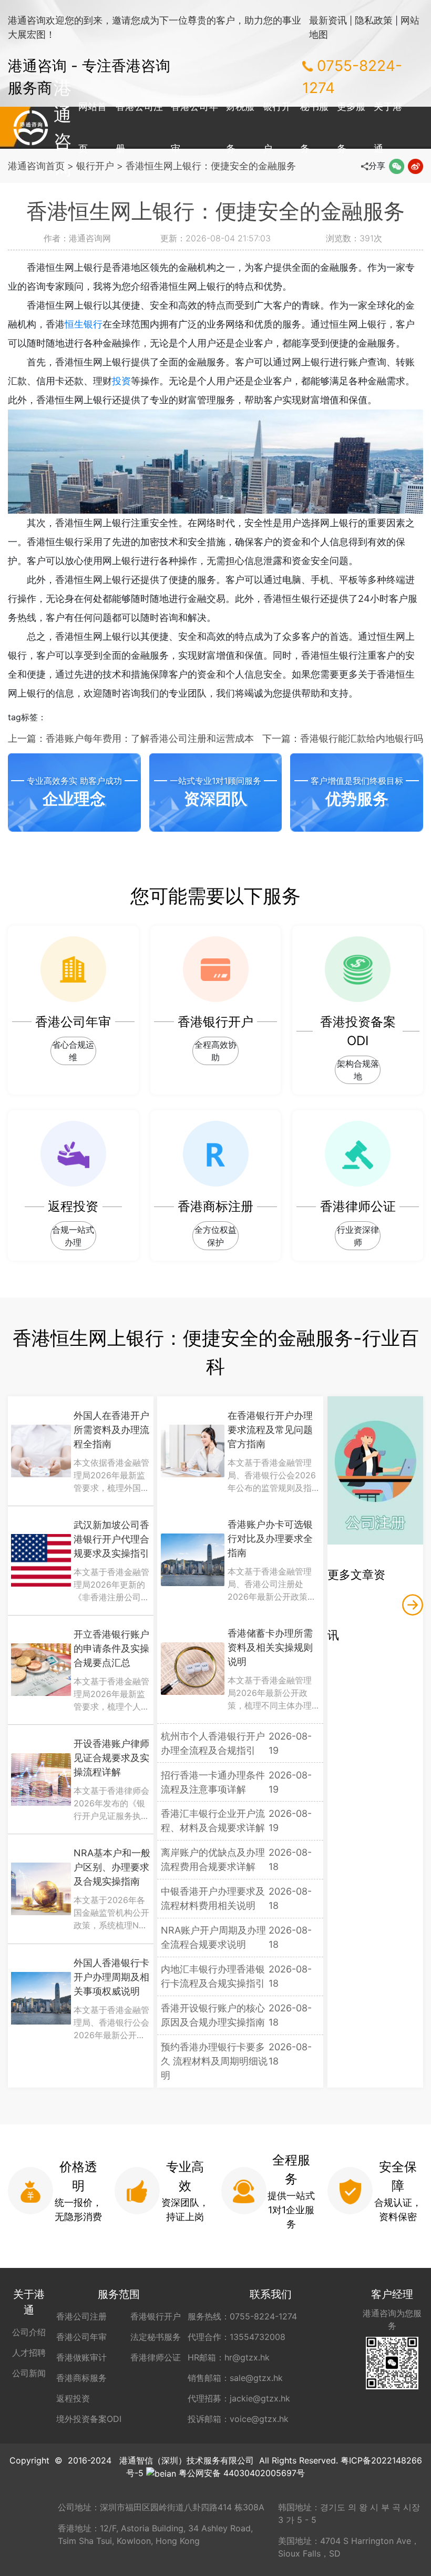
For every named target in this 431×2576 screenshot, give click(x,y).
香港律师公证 (156, 2357)
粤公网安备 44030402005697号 (242, 2473)
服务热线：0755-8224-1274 (242, 2316)
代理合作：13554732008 (237, 2337)
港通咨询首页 (36, 166)
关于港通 (388, 127)
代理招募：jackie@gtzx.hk (239, 2398)
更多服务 (351, 127)
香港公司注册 (139, 127)
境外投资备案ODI (89, 2419)
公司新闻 (29, 2373)
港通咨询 (31, 128)
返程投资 (73, 2398)
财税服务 (240, 127)
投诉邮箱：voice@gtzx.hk (238, 2419)
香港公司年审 (194, 127)
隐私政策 (374, 20)
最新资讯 (328, 20)
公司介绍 (29, 2332)
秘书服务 (314, 127)
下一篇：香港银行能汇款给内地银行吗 (343, 738)
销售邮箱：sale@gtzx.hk (235, 2378)
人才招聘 (29, 2353)
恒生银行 (84, 324)
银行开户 (277, 127)
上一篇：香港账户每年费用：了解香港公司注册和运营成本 (131, 738)
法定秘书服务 (156, 2337)
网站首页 (93, 127)
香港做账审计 (81, 2357)
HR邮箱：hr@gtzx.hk (229, 2357)
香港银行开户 (156, 2316)
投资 (121, 381)
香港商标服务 (81, 2378)
